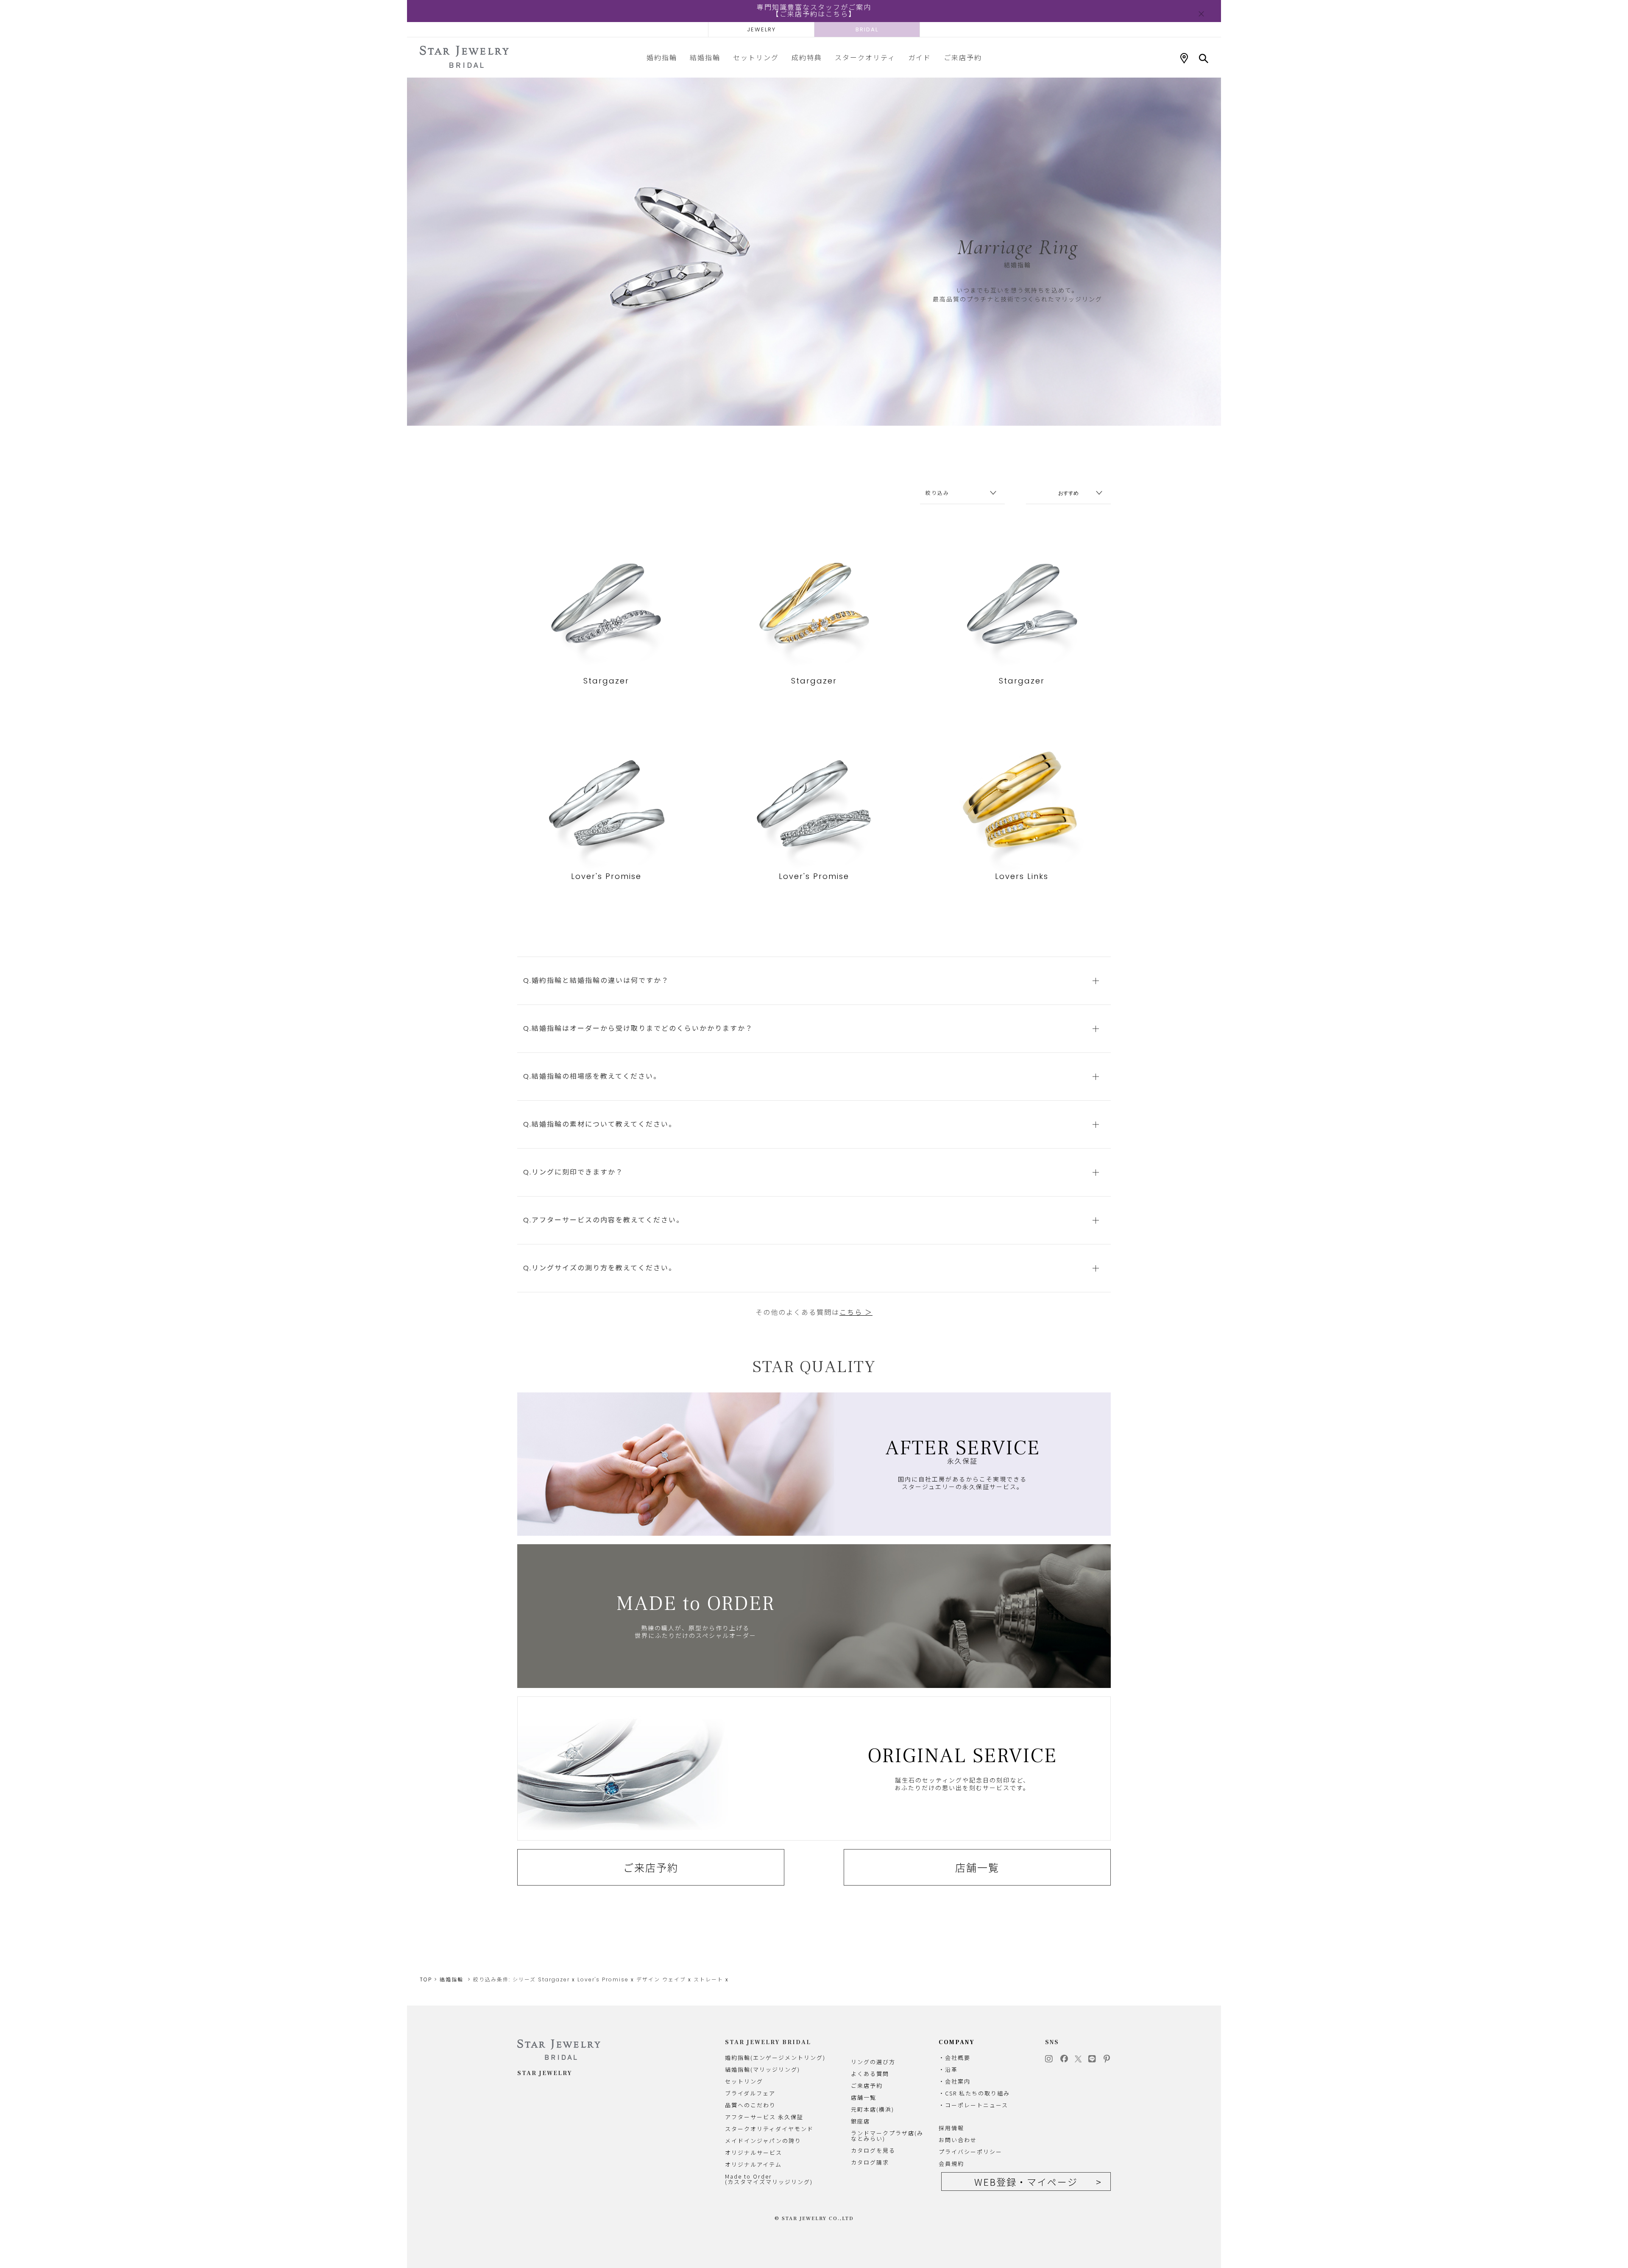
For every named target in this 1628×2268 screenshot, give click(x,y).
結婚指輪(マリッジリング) (762, 2069)
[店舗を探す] (1184, 59)
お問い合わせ (958, 2140)
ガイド (920, 57)
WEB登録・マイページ (1026, 2182)
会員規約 (951, 2163)
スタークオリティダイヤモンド (769, 2129)
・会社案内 (955, 2081)
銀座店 (860, 2121)
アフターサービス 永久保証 (764, 2117)
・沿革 (948, 2069)
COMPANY (957, 2042)
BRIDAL (867, 29)
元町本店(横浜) (873, 2109)
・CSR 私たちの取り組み (974, 2093)
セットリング (756, 57)
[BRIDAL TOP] (464, 57)
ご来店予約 (963, 57)
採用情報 (951, 2128)
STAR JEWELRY (545, 2073)
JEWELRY (761, 29)
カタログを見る (873, 2150)
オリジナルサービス (754, 2152)
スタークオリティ (865, 57)
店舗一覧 (977, 1867)
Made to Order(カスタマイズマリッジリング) (769, 2179)
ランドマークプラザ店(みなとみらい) (887, 2136)
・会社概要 (955, 2057)
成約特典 (807, 57)
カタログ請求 (870, 2162)
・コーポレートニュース (973, 2105)
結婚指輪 (705, 57)
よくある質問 (870, 2074)
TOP (426, 1979)
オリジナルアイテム (753, 2164)
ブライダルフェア (750, 2093)
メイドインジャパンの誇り (763, 2141)
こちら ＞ (856, 1313)
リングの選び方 (873, 2062)
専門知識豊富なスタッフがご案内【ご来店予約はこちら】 (814, 11)
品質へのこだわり (750, 2105)
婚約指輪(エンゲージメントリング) (775, 2057)
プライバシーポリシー (970, 2152)
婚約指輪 (662, 57)
